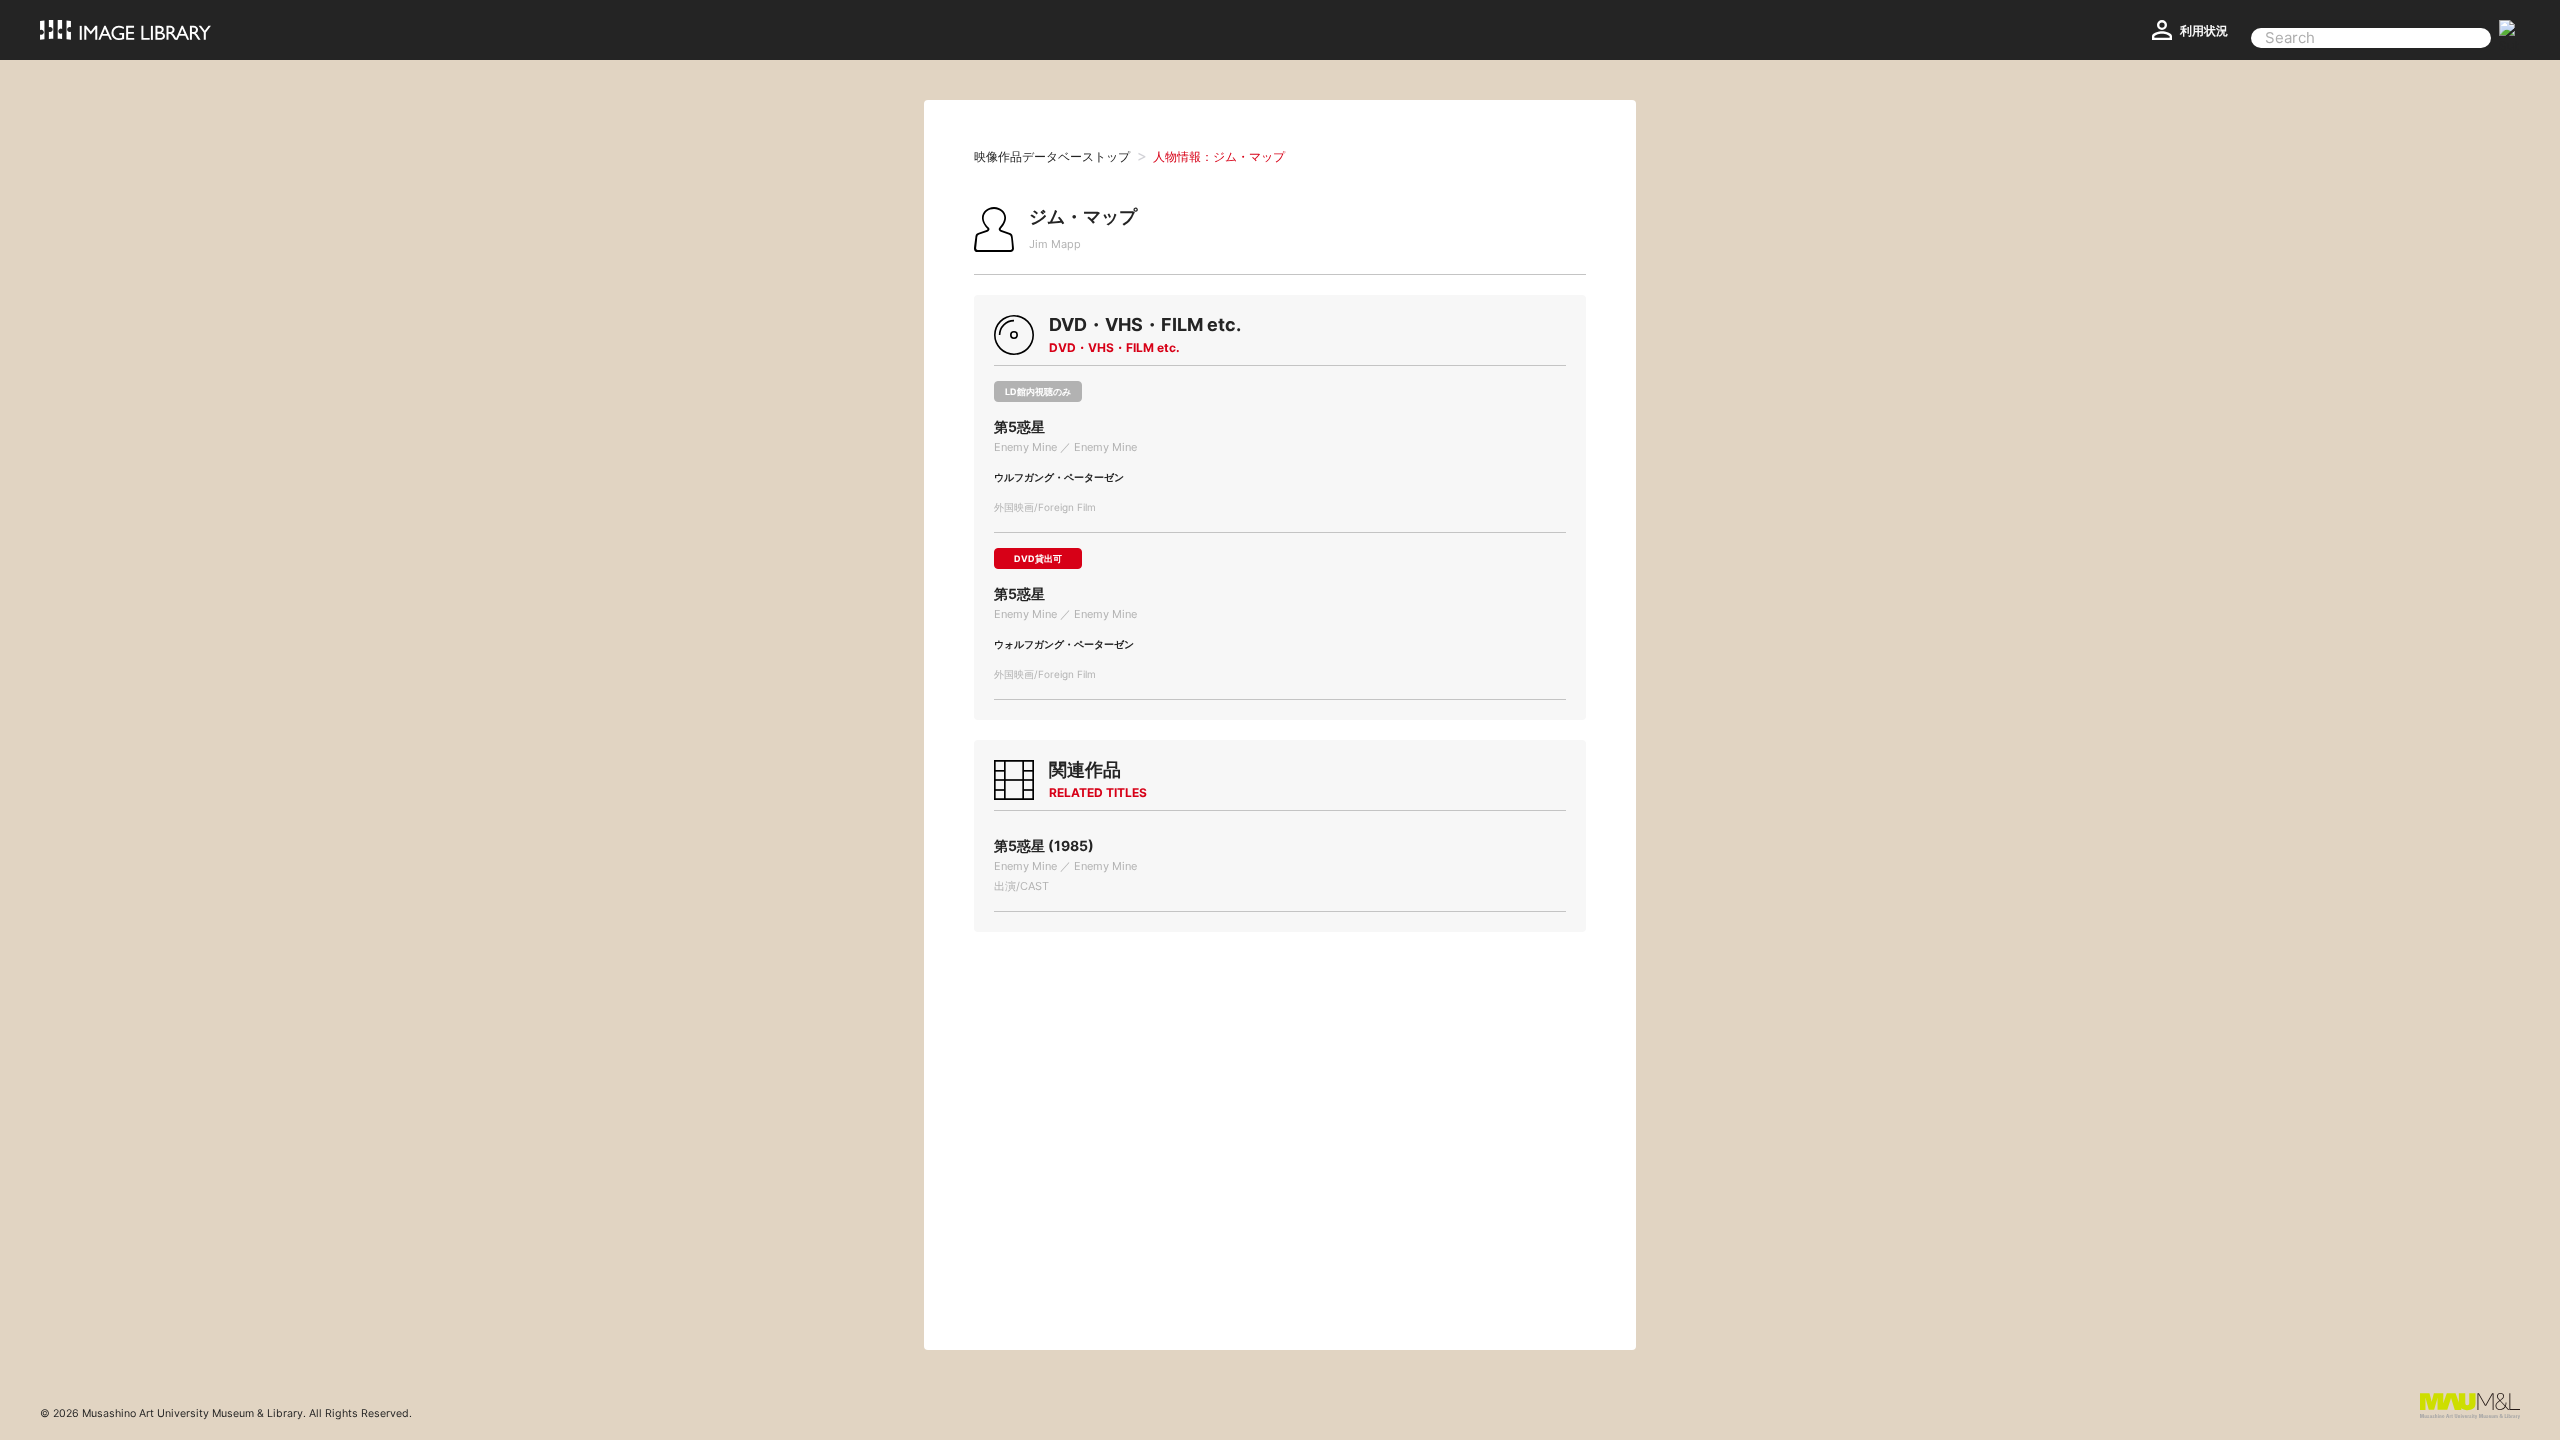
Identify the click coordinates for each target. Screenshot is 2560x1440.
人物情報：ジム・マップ (1219, 156)
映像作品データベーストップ (1052, 156)
